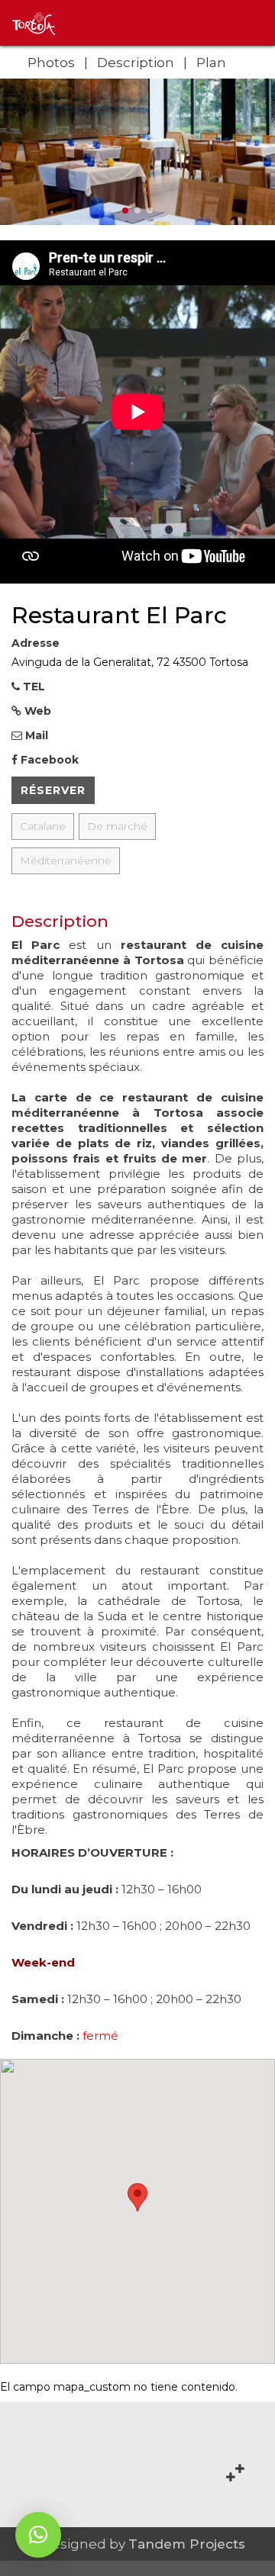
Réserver (53, 790)
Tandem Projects (187, 2544)
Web (36, 711)
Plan (211, 63)
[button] (38, 2535)
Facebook (48, 760)
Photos (51, 63)
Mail (35, 735)
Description (136, 63)
